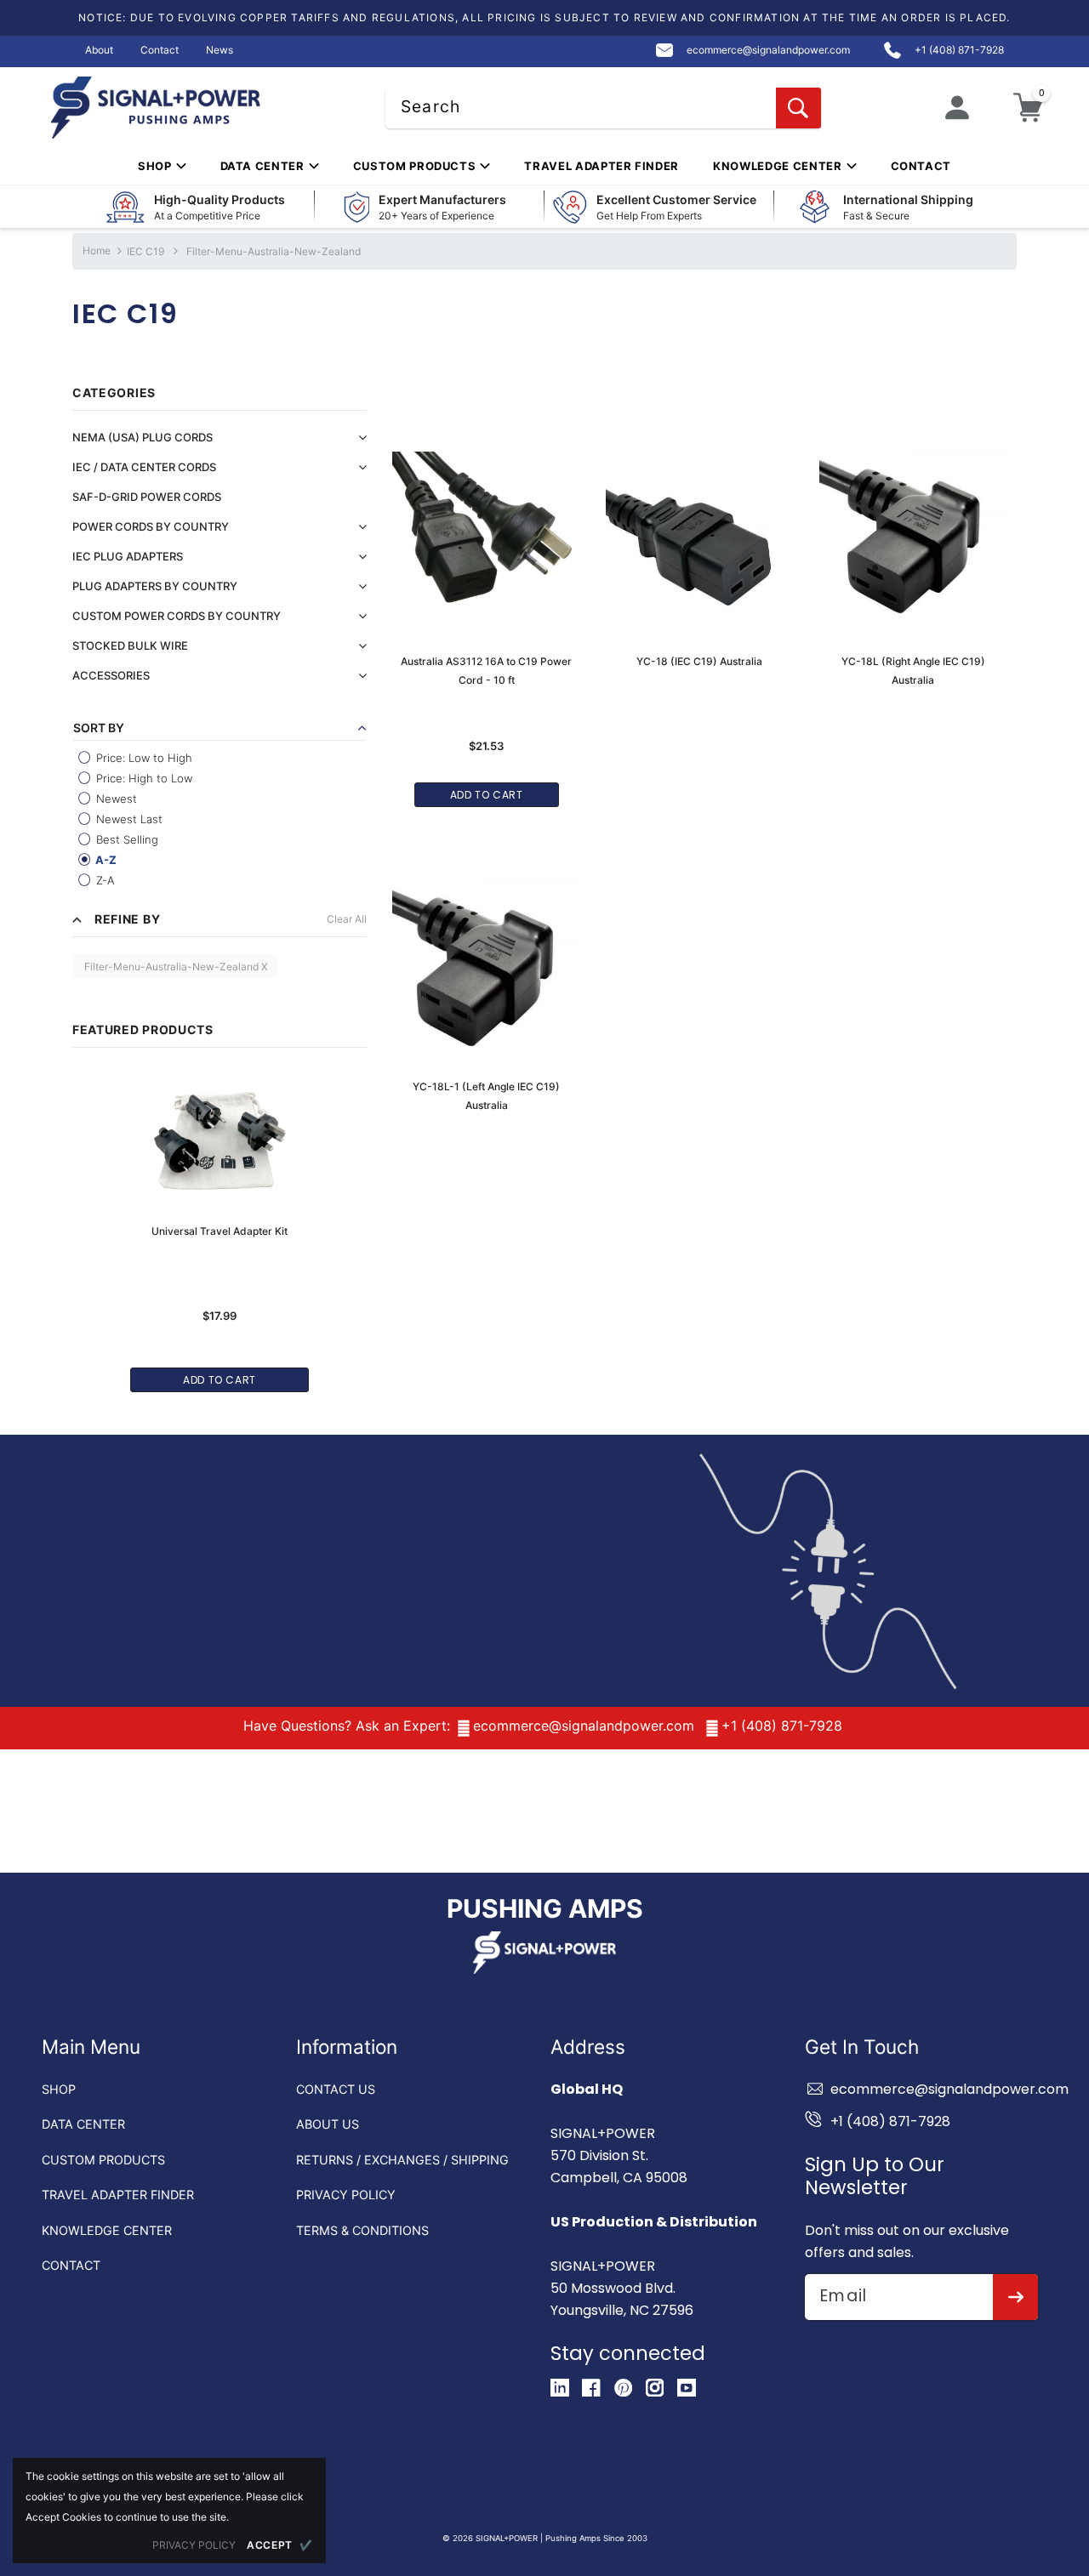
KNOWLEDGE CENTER (107, 2230)
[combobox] (603, 108)
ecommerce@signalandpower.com (584, 1726)
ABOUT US (328, 2124)
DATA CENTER (83, 2124)
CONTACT (71, 2265)
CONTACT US (336, 2089)
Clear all (347, 919)
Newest (115, 799)
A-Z (105, 860)
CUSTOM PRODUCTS (103, 2160)
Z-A (104, 880)
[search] (798, 108)
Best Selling (125, 839)
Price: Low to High (143, 758)
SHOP (59, 2089)
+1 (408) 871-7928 (782, 1726)
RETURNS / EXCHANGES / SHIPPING (402, 2160)
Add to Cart (220, 1380)
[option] (220, 1222)
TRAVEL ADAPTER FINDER (118, 2195)
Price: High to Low (143, 778)
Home (97, 250)
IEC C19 (145, 251)
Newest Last (128, 819)
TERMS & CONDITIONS (362, 2230)
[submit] (1015, 2297)
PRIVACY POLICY (346, 2195)
